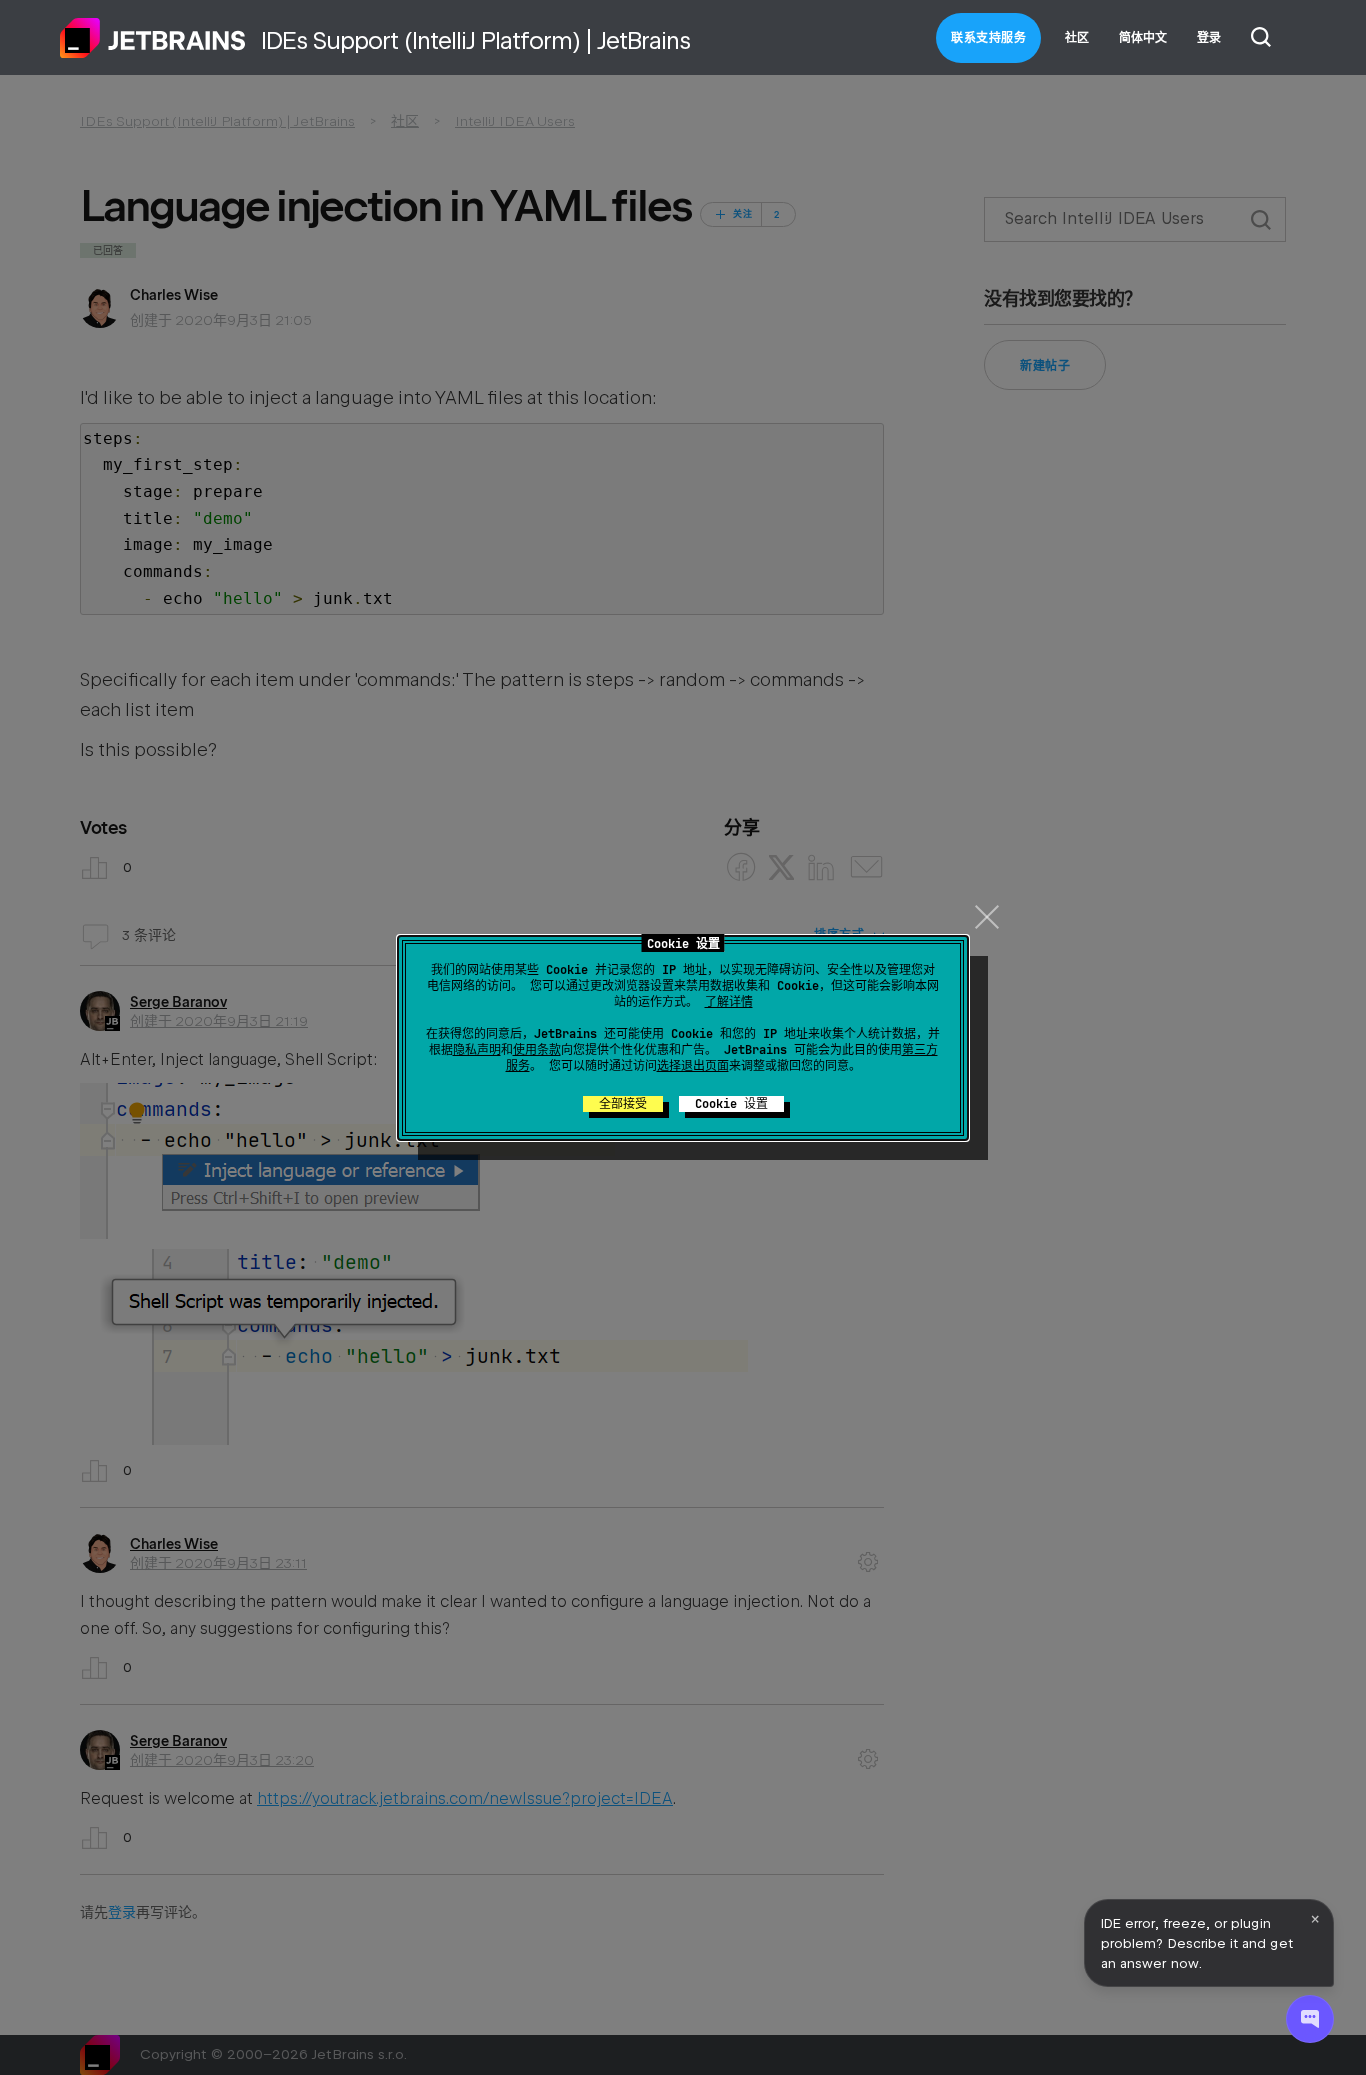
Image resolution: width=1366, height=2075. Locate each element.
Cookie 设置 (731, 1104)
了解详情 (729, 1002)
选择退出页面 (693, 1066)
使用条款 (537, 1050)
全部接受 (623, 1104)
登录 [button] (1209, 38)
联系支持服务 (988, 38)
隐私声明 (477, 1050)
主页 (153, 38)
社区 (1077, 38)
